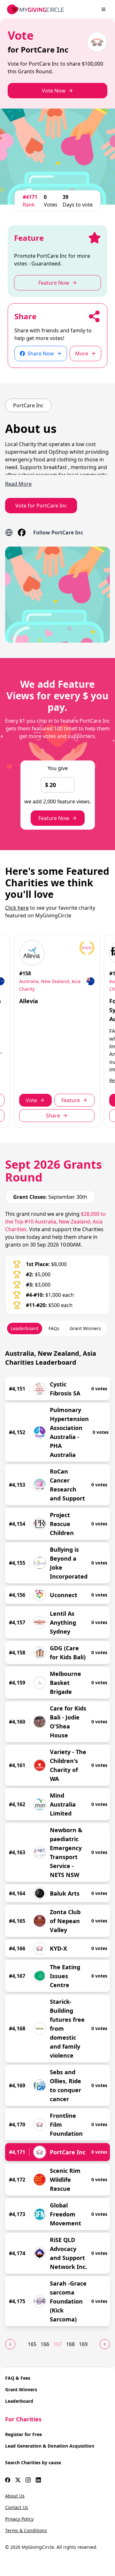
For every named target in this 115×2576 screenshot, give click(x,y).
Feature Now (54, 818)
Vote (31, 1100)
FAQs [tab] (54, 1328)
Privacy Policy (19, 2519)
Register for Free (23, 2434)
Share (53, 1116)
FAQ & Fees (18, 2378)
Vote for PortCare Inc (41, 506)
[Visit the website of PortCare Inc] (9, 532)
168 (70, 2344)
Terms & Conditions (26, 2530)
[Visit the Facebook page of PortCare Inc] (22, 532)
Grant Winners (21, 2389)
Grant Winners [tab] (85, 1328)
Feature (71, 1100)
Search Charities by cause (33, 2462)
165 (32, 2344)
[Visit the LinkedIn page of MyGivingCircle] (38, 2480)
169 (83, 2344)
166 (45, 2344)
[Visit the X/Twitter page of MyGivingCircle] (18, 2480)
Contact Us (17, 2507)
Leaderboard (19, 2401)
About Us (15, 2496)
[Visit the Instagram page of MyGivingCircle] (28, 2480)
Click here (17, 908)
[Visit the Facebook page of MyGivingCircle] (8, 2480)
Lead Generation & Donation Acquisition (50, 2446)
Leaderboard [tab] (25, 1328)
